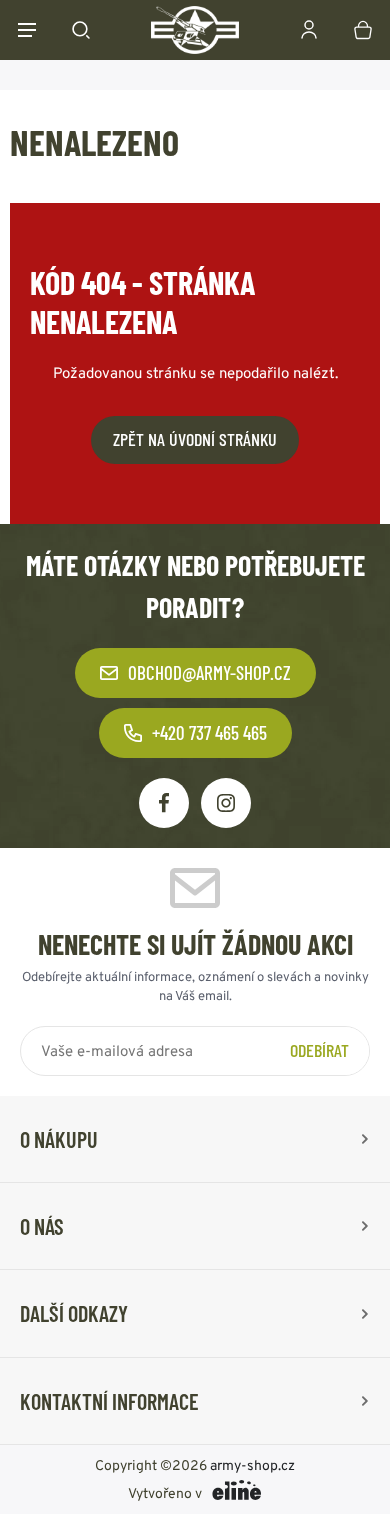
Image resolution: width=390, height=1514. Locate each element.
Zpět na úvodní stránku (195, 439)
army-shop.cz (252, 1465)
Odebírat (319, 1050)
